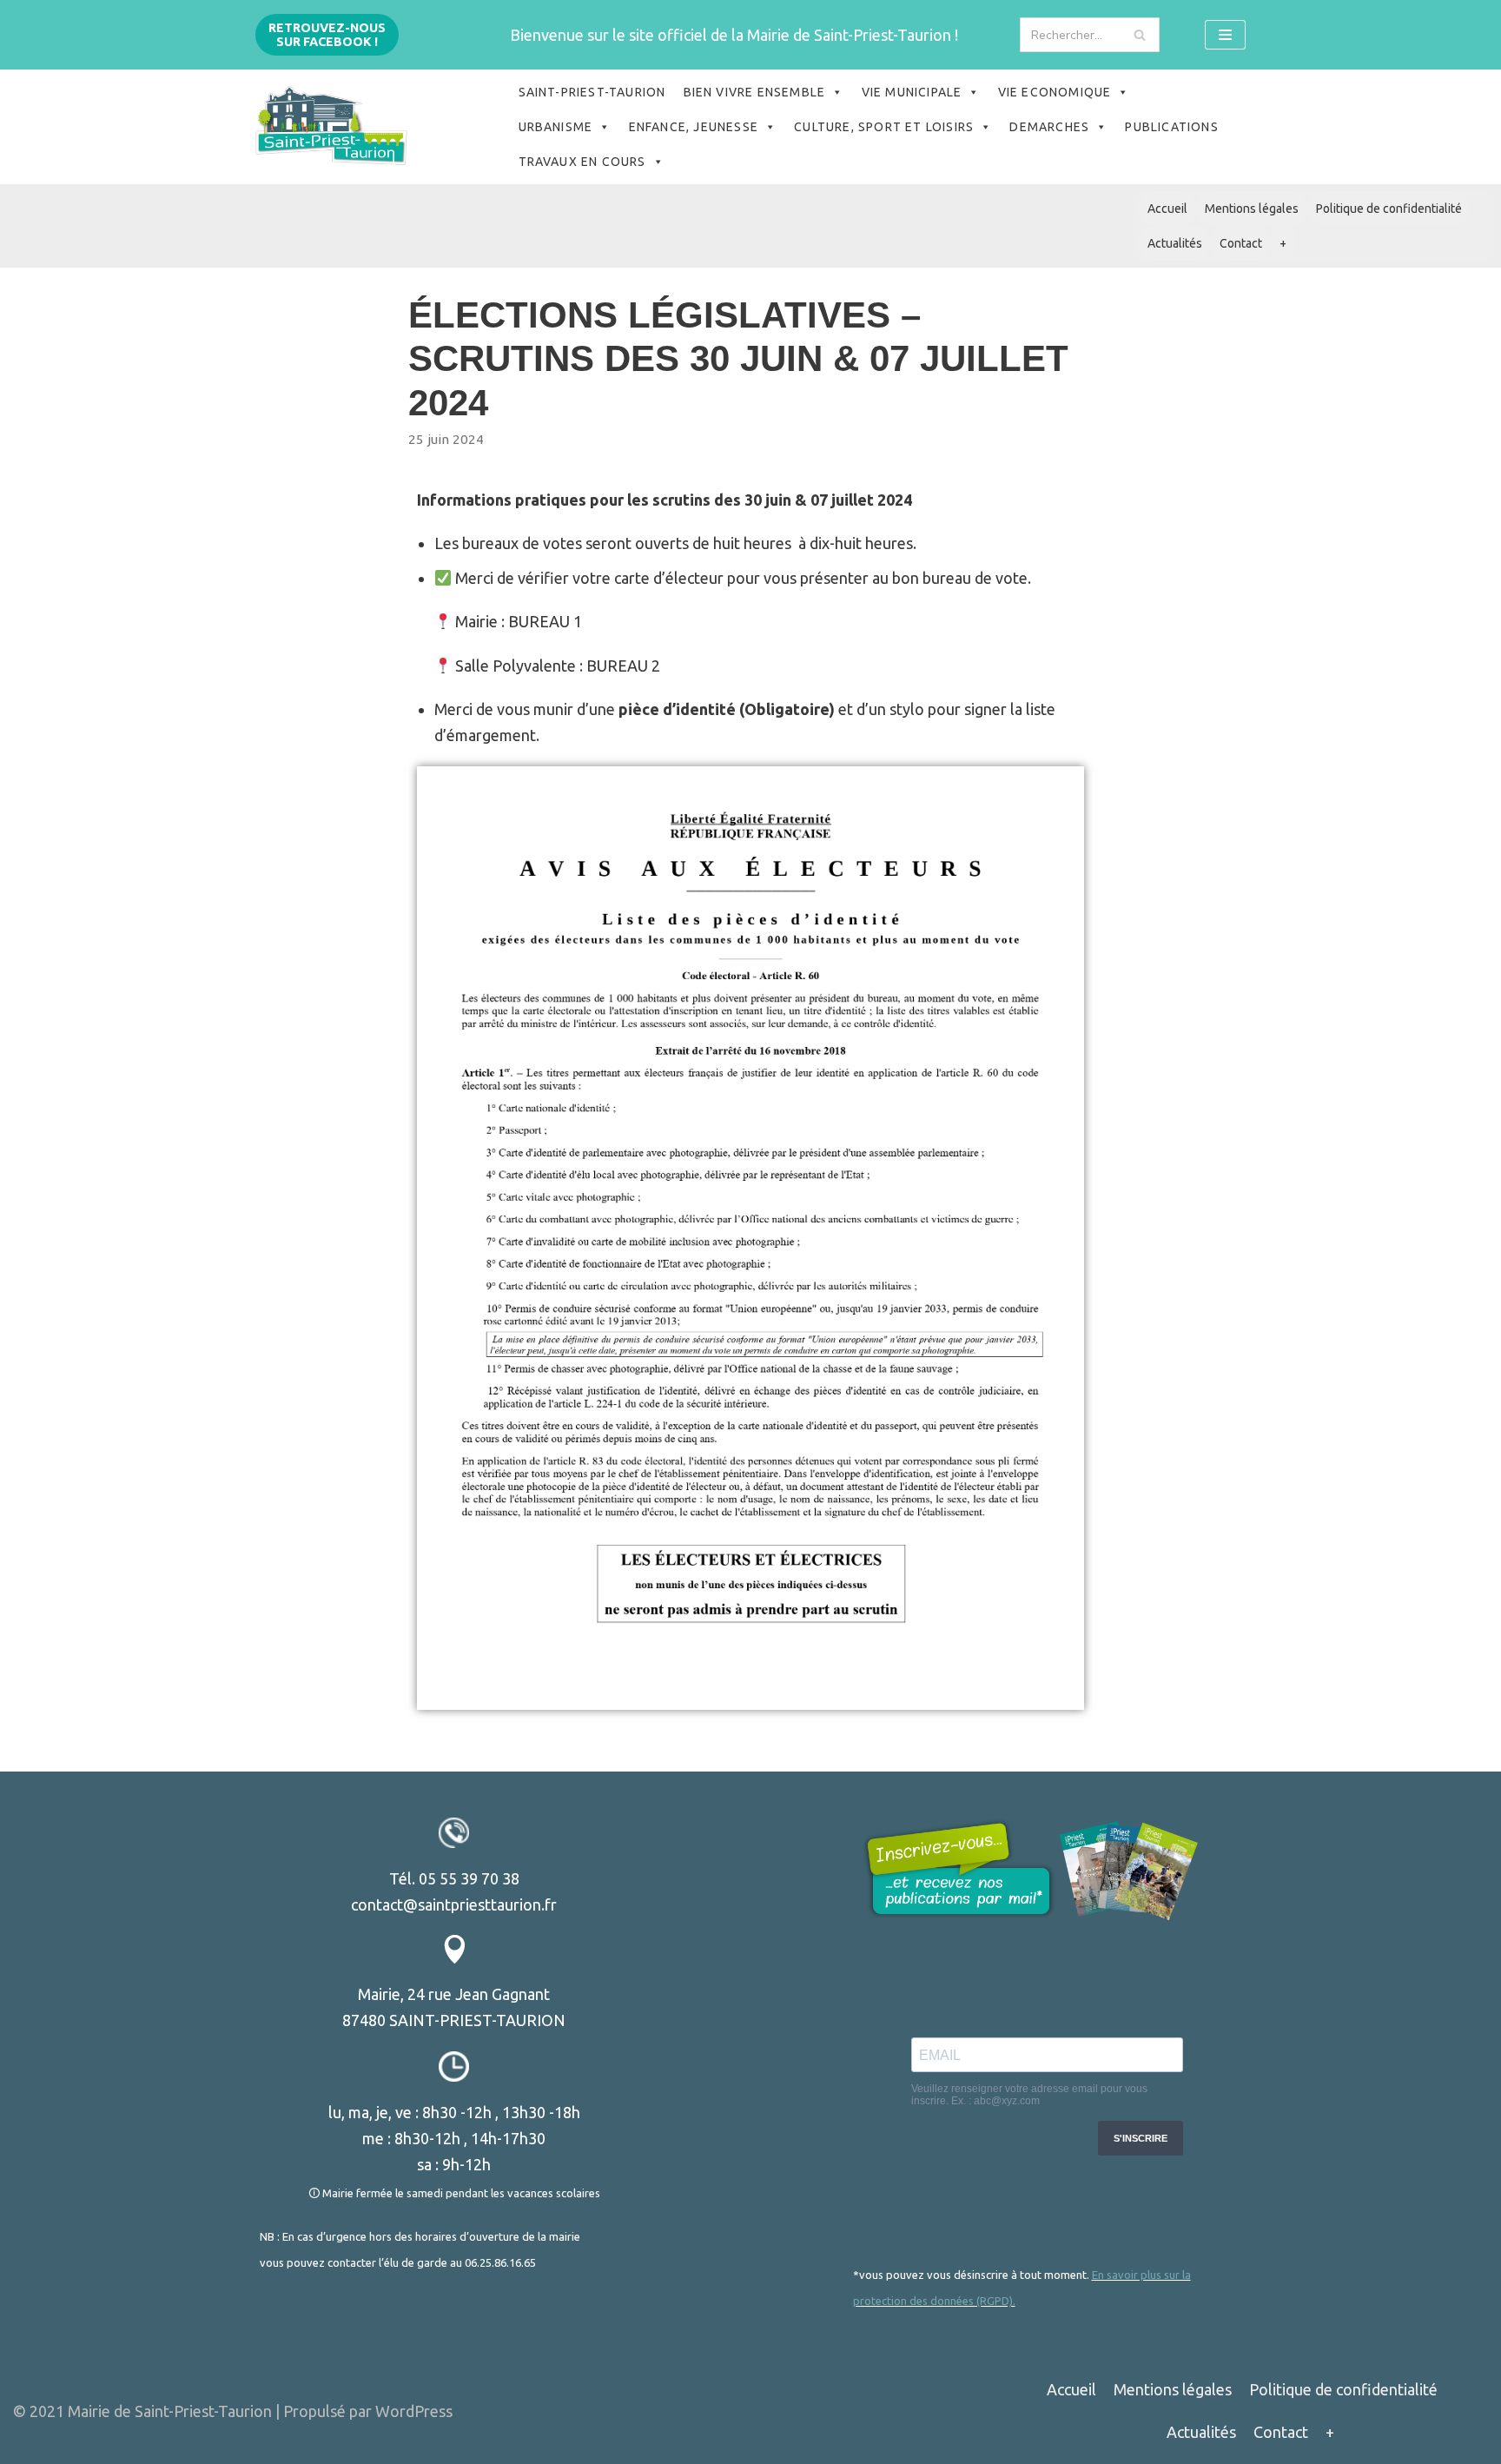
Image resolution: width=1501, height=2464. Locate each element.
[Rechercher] (1140, 35)
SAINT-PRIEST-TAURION (592, 92)
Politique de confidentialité (1389, 209)
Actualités (1175, 243)
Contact (1241, 243)
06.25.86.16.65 (500, 2262)
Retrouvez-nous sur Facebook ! (327, 35)
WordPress (414, 2411)
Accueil (1167, 209)
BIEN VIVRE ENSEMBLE (755, 92)
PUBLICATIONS (1171, 127)
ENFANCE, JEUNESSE (694, 127)
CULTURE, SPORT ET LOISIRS (884, 127)
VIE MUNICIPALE (912, 92)
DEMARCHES (1049, 127)
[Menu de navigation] (1225, 35)
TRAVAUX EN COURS (582, 162)
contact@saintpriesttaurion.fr (454, 1904)
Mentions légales (1252, 209)
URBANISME (556, 127)
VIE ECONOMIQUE (1055, 92)
